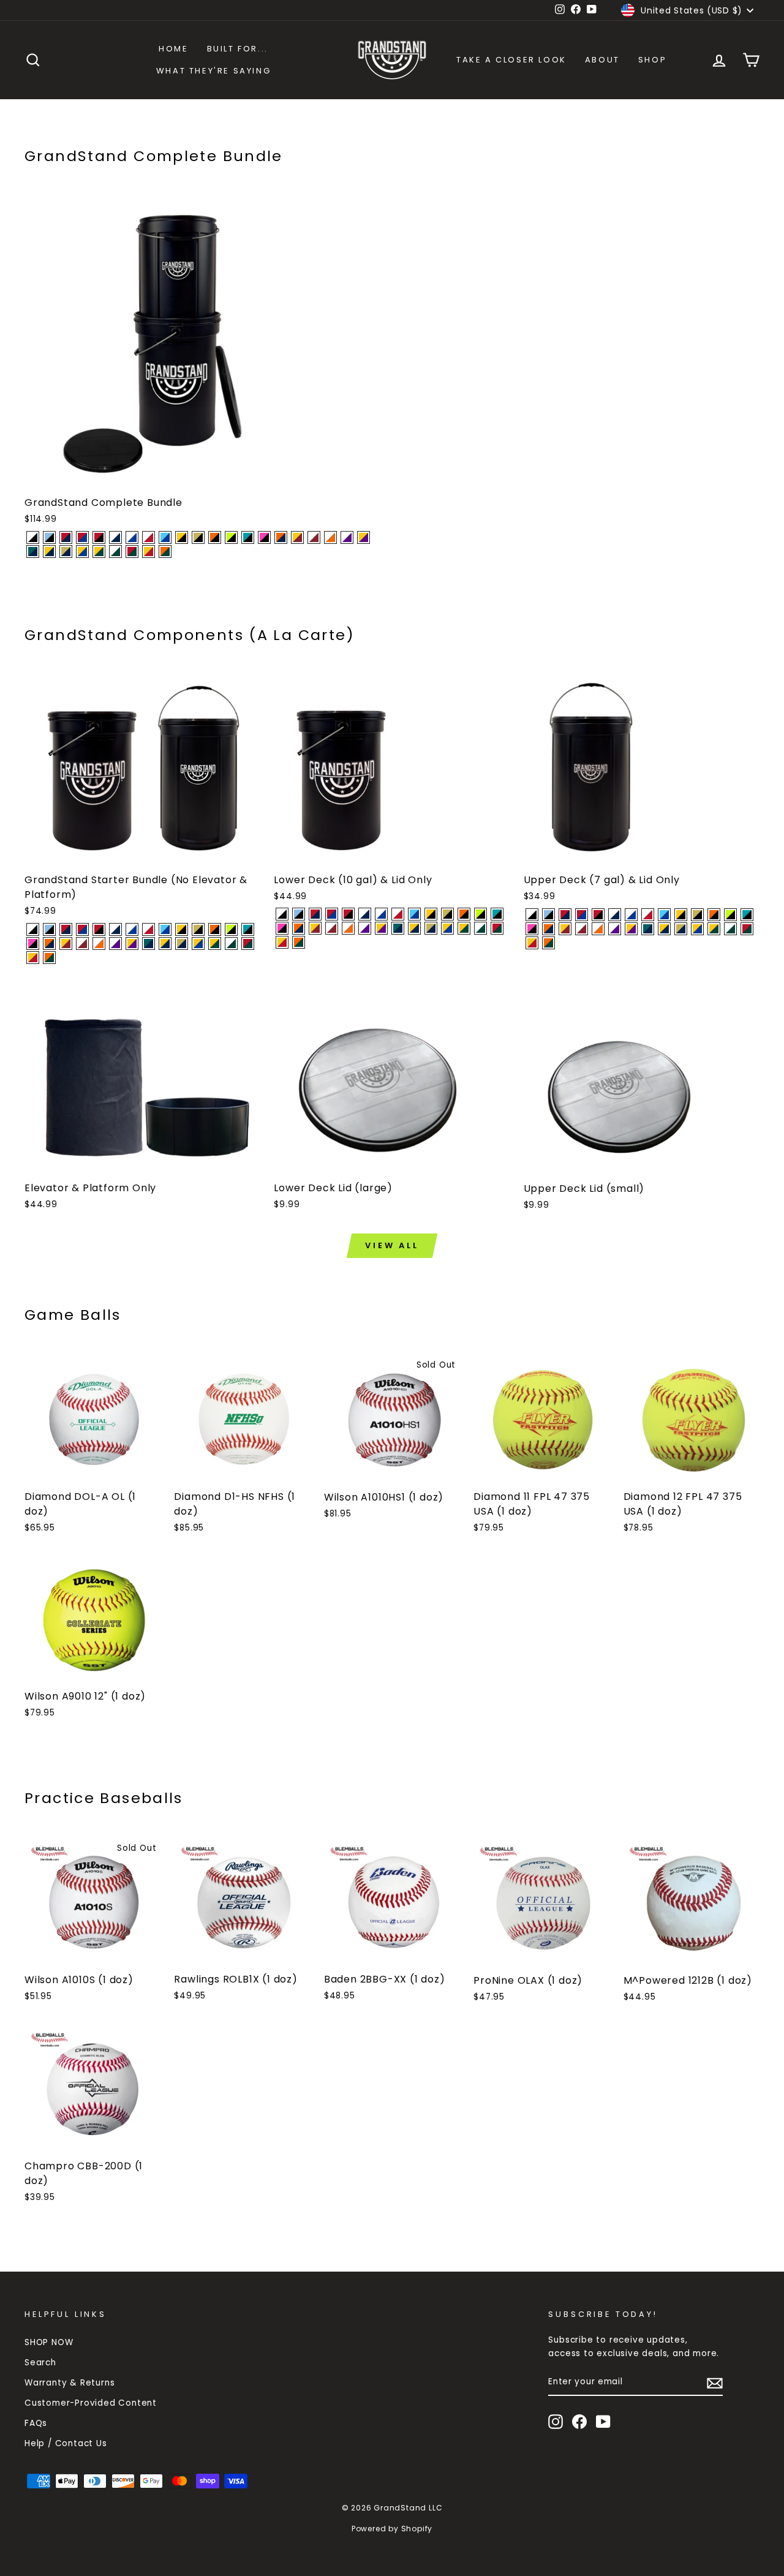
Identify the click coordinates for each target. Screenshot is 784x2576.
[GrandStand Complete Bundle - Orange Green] (165, 552)
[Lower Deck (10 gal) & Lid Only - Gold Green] (464, 928)
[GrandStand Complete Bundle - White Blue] (132, 537)
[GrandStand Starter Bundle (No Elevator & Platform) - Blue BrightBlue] (165, 929)
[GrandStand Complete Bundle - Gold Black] (182, 537)
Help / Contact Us (66, 2443)
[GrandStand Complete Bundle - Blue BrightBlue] (165, 537)
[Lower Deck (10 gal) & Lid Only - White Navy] (365, 914)
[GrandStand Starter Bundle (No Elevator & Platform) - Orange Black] (215, 929)
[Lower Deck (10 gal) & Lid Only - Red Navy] (315, 914)
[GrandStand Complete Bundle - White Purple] (347, 537)
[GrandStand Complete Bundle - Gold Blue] (82, 552)
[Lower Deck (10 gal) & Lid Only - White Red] (398, 914)
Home (173, 49)
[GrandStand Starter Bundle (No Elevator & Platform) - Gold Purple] (132, 943)
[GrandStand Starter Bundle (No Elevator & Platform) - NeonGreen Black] (231, 929)
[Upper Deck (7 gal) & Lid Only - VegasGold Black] (697, 915)
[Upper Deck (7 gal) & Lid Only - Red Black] (598, 915)
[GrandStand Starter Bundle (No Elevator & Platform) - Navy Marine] (149, 943)
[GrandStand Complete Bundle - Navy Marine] (33, 552)
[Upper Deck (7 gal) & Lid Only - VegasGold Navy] (681, 929)
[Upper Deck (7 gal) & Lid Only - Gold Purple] (631, 929)
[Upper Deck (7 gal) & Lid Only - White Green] (730, 929)
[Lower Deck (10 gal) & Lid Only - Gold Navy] (414, 928)
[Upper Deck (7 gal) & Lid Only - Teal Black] (747, 915)
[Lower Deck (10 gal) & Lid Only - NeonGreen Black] (481, 914)
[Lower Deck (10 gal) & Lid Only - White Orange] (348, 928)
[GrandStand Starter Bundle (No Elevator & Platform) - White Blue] (132, 929)
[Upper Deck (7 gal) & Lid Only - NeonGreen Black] (730, 915)
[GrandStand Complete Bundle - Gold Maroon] (297, 537)
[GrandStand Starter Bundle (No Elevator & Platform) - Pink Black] (33, 943)
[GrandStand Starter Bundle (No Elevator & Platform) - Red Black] (99, 929)
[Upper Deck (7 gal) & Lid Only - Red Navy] (565, 915)
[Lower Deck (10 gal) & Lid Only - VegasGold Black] (447, 914)
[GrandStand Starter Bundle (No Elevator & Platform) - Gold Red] (33, 958)
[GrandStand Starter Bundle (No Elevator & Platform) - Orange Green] (49, 958)
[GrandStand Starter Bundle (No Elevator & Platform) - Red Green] (248, 943)
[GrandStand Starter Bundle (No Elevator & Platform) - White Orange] (99, 943)
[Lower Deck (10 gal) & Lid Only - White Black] (282, 914)
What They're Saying (213, 71)
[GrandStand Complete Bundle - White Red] (149, 537)
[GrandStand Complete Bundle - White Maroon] (314, 537)
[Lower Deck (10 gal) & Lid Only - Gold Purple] (381, 928)
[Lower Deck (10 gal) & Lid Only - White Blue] (381, 914)
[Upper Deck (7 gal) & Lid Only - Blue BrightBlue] (664, 915)
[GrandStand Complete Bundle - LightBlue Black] (49, 537)
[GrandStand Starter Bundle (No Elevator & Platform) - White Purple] (115, 943)
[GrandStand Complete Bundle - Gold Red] (149, 552)
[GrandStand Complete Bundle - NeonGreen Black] (231, 537)
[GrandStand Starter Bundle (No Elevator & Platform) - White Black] (33, 929)
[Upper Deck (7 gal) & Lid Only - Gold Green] (714, 929)
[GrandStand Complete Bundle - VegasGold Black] (198, 537)
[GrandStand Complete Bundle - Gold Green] (99, 552)
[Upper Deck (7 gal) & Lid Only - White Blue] (631, 915)
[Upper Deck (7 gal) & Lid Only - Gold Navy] (664, 929)
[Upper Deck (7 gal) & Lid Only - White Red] (648, 915)
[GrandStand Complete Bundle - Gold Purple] (364, 537)
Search (40, 2363)
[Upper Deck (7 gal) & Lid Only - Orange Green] (548, 943)
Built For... (238, 49)
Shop (652, 60)
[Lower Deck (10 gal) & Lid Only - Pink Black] (282, 928)
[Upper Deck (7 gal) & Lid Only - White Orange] (598, 929)
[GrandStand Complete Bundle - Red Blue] (82, 537)
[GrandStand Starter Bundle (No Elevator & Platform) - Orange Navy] (49, 943)
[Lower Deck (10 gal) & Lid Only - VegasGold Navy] (431, 928)
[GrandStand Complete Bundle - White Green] (115, 552)
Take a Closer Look (511, 60)
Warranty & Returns (70, 2383)
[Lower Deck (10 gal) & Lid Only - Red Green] (497, 928)
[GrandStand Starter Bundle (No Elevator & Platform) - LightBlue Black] (49, 929)
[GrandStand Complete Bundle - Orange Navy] (281, 537)
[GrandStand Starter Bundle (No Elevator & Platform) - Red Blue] (82, 929)
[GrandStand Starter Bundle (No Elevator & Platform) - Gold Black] (182, 929)
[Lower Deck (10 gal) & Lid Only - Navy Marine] (398, 928)
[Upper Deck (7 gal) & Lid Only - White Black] (532, 915)
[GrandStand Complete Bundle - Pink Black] (264, 537)
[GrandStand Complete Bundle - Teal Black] (248, 537)
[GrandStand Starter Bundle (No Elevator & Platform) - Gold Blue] (198, 943)
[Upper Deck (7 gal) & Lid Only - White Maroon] (582, 929)
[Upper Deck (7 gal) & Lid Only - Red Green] (747, 929)
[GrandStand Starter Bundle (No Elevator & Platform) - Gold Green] (215, 943)
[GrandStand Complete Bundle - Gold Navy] (49, 552)
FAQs (36, 2423)
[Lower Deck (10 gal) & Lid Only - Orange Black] (464, 914)
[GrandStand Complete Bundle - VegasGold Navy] (66, 552)
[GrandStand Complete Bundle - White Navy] (115, 537)
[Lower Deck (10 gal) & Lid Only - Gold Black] (431, 914)
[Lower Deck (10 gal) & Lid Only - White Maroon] (332, 928)
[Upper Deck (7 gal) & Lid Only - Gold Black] (681, 915)
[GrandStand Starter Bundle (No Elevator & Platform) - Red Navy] (66, 929)
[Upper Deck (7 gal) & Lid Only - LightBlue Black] (548, 915)
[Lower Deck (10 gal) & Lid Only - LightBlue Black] (299, 914)
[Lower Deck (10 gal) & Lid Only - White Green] (481, 928)
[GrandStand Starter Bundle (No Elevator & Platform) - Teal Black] (248, 929)
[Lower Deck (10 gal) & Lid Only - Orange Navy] (299, 928)
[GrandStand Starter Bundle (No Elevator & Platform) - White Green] (231, 943)
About (602, 60)
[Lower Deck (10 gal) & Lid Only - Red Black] (348, 914)
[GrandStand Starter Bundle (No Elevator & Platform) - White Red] (149, 929)
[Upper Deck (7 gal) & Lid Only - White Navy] (615, 915)
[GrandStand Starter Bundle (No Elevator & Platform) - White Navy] (115, 929)
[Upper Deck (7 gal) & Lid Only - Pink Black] (532, 929)
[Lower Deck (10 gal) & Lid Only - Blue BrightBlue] (414, 914)
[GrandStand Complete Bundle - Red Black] (99, 537)
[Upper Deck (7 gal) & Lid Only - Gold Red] (532, 943)
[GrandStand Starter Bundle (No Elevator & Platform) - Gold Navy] (165, 943)
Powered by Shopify (392, 2529)
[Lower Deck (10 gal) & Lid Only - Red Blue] (332, 914)
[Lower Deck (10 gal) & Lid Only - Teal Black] (497, 914)
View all (392, 1245)
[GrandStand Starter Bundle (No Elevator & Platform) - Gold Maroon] (66, 943)
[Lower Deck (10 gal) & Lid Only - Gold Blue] (447, 928)
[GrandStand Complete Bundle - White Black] (33, 537)
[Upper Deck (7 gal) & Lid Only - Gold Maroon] (565, 929)
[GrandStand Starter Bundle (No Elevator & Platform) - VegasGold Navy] (182, 943)
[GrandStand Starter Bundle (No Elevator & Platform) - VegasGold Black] (198, 929)
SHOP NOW (49, 2342)
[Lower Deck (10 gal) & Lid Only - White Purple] (365, 928)
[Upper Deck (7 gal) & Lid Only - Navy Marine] (648, 929)
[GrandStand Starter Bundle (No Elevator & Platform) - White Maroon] (82, 943)
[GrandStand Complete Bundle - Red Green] (132, 552)
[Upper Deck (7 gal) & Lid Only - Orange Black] (714, 915)
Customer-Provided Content (91, 2403)
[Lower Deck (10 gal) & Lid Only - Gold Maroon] (315, 928)
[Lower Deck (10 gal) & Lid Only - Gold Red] (282, 942)
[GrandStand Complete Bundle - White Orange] (330, 537)
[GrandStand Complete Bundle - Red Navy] (66, 537)
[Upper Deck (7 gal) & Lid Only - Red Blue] (582, 915)
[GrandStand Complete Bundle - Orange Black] (215, 537)
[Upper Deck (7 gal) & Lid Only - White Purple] (615, 929)
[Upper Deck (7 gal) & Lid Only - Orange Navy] (548, 929)
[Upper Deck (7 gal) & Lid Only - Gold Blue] (697, 929)
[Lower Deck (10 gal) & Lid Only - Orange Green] (299, 942)
